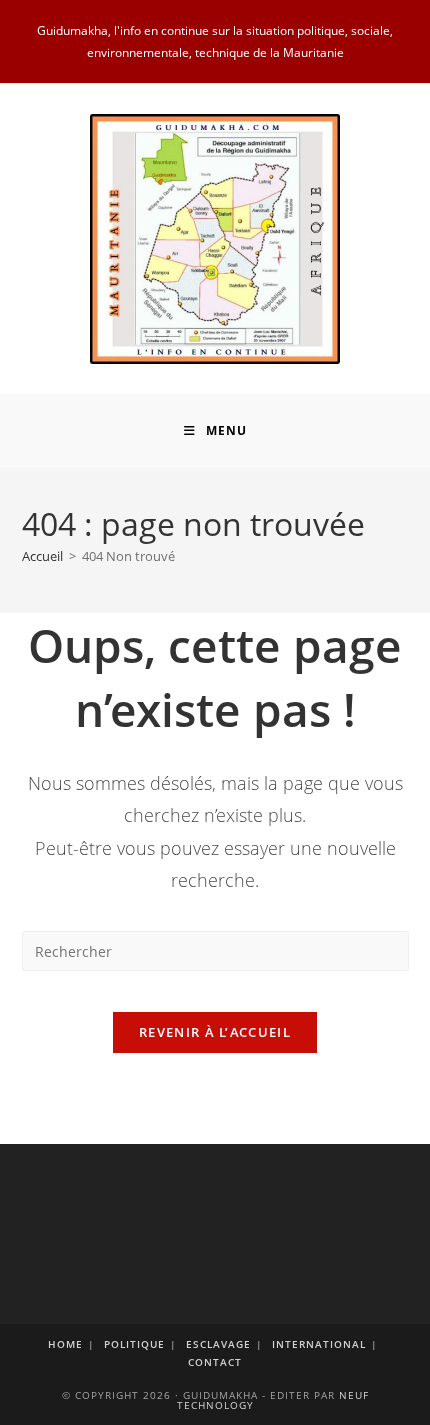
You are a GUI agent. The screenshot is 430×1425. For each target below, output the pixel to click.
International (319, 1344)
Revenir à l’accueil (215, 1032)
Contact (215, 1362)
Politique (134, 1344)
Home (65, 1344)
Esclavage (218, 1344)
